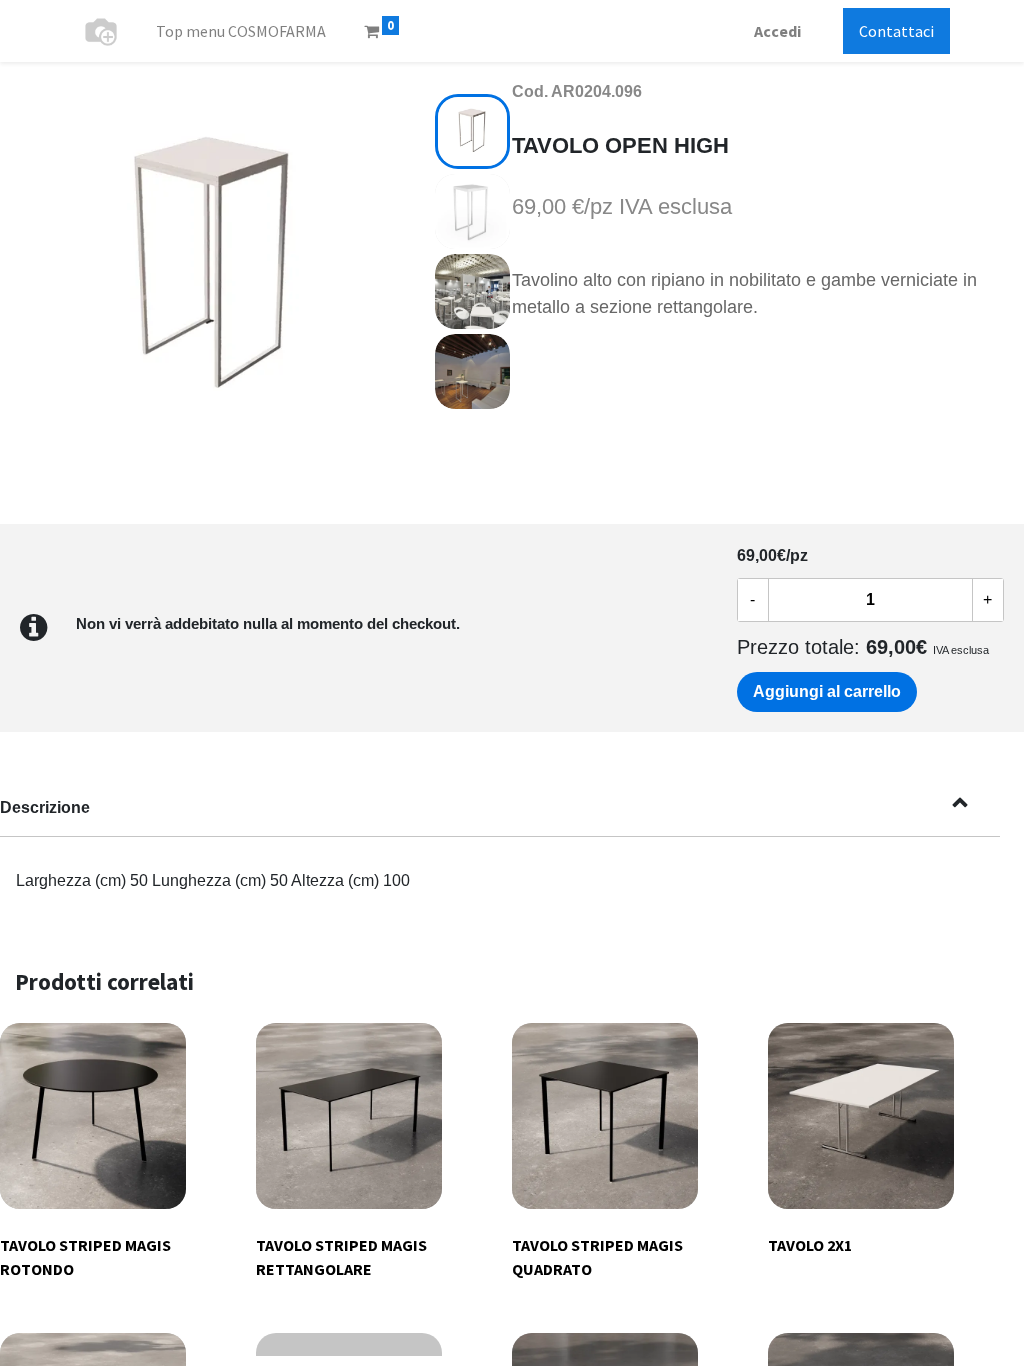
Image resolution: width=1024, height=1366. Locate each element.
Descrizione (45, 807)
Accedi (777, 31)
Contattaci (896, 31)
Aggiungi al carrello (827, 691)
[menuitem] (241, 31)
